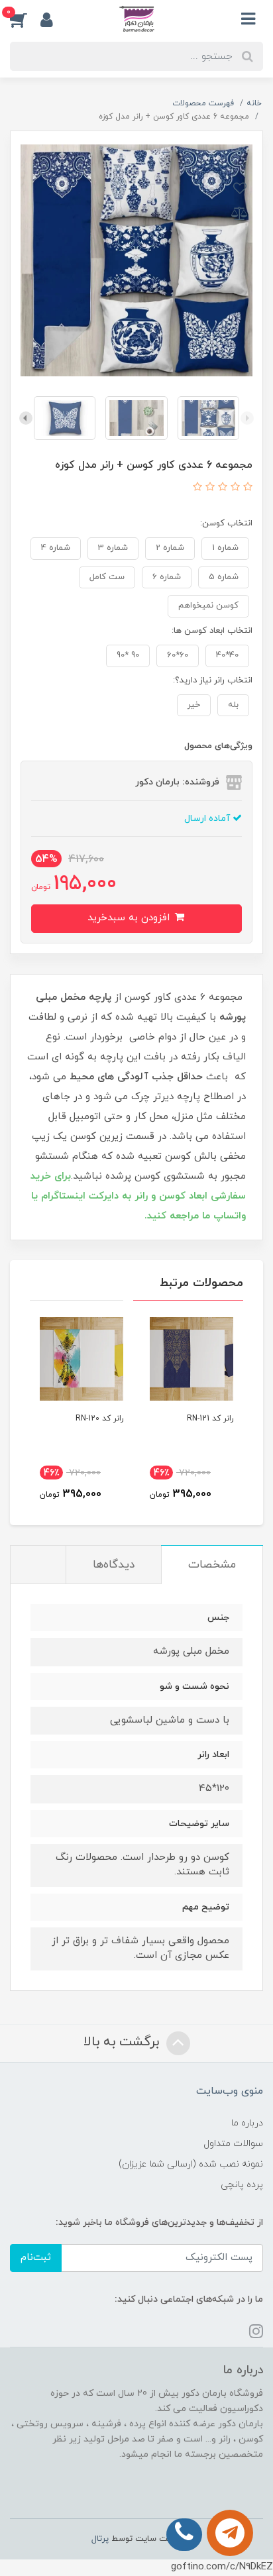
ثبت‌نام (36, 2258)
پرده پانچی (242, 2185)
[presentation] (247, 418)
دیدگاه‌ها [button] (114, 1565)
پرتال (100, 2539)
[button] (25, 19)
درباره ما (247, 2123)
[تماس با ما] (230, 2533)
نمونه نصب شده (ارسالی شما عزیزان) (191, 2164)
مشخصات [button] (212, 1565)
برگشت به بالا (123, 2042)
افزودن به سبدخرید (130, 918)
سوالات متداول (233, 2144)
